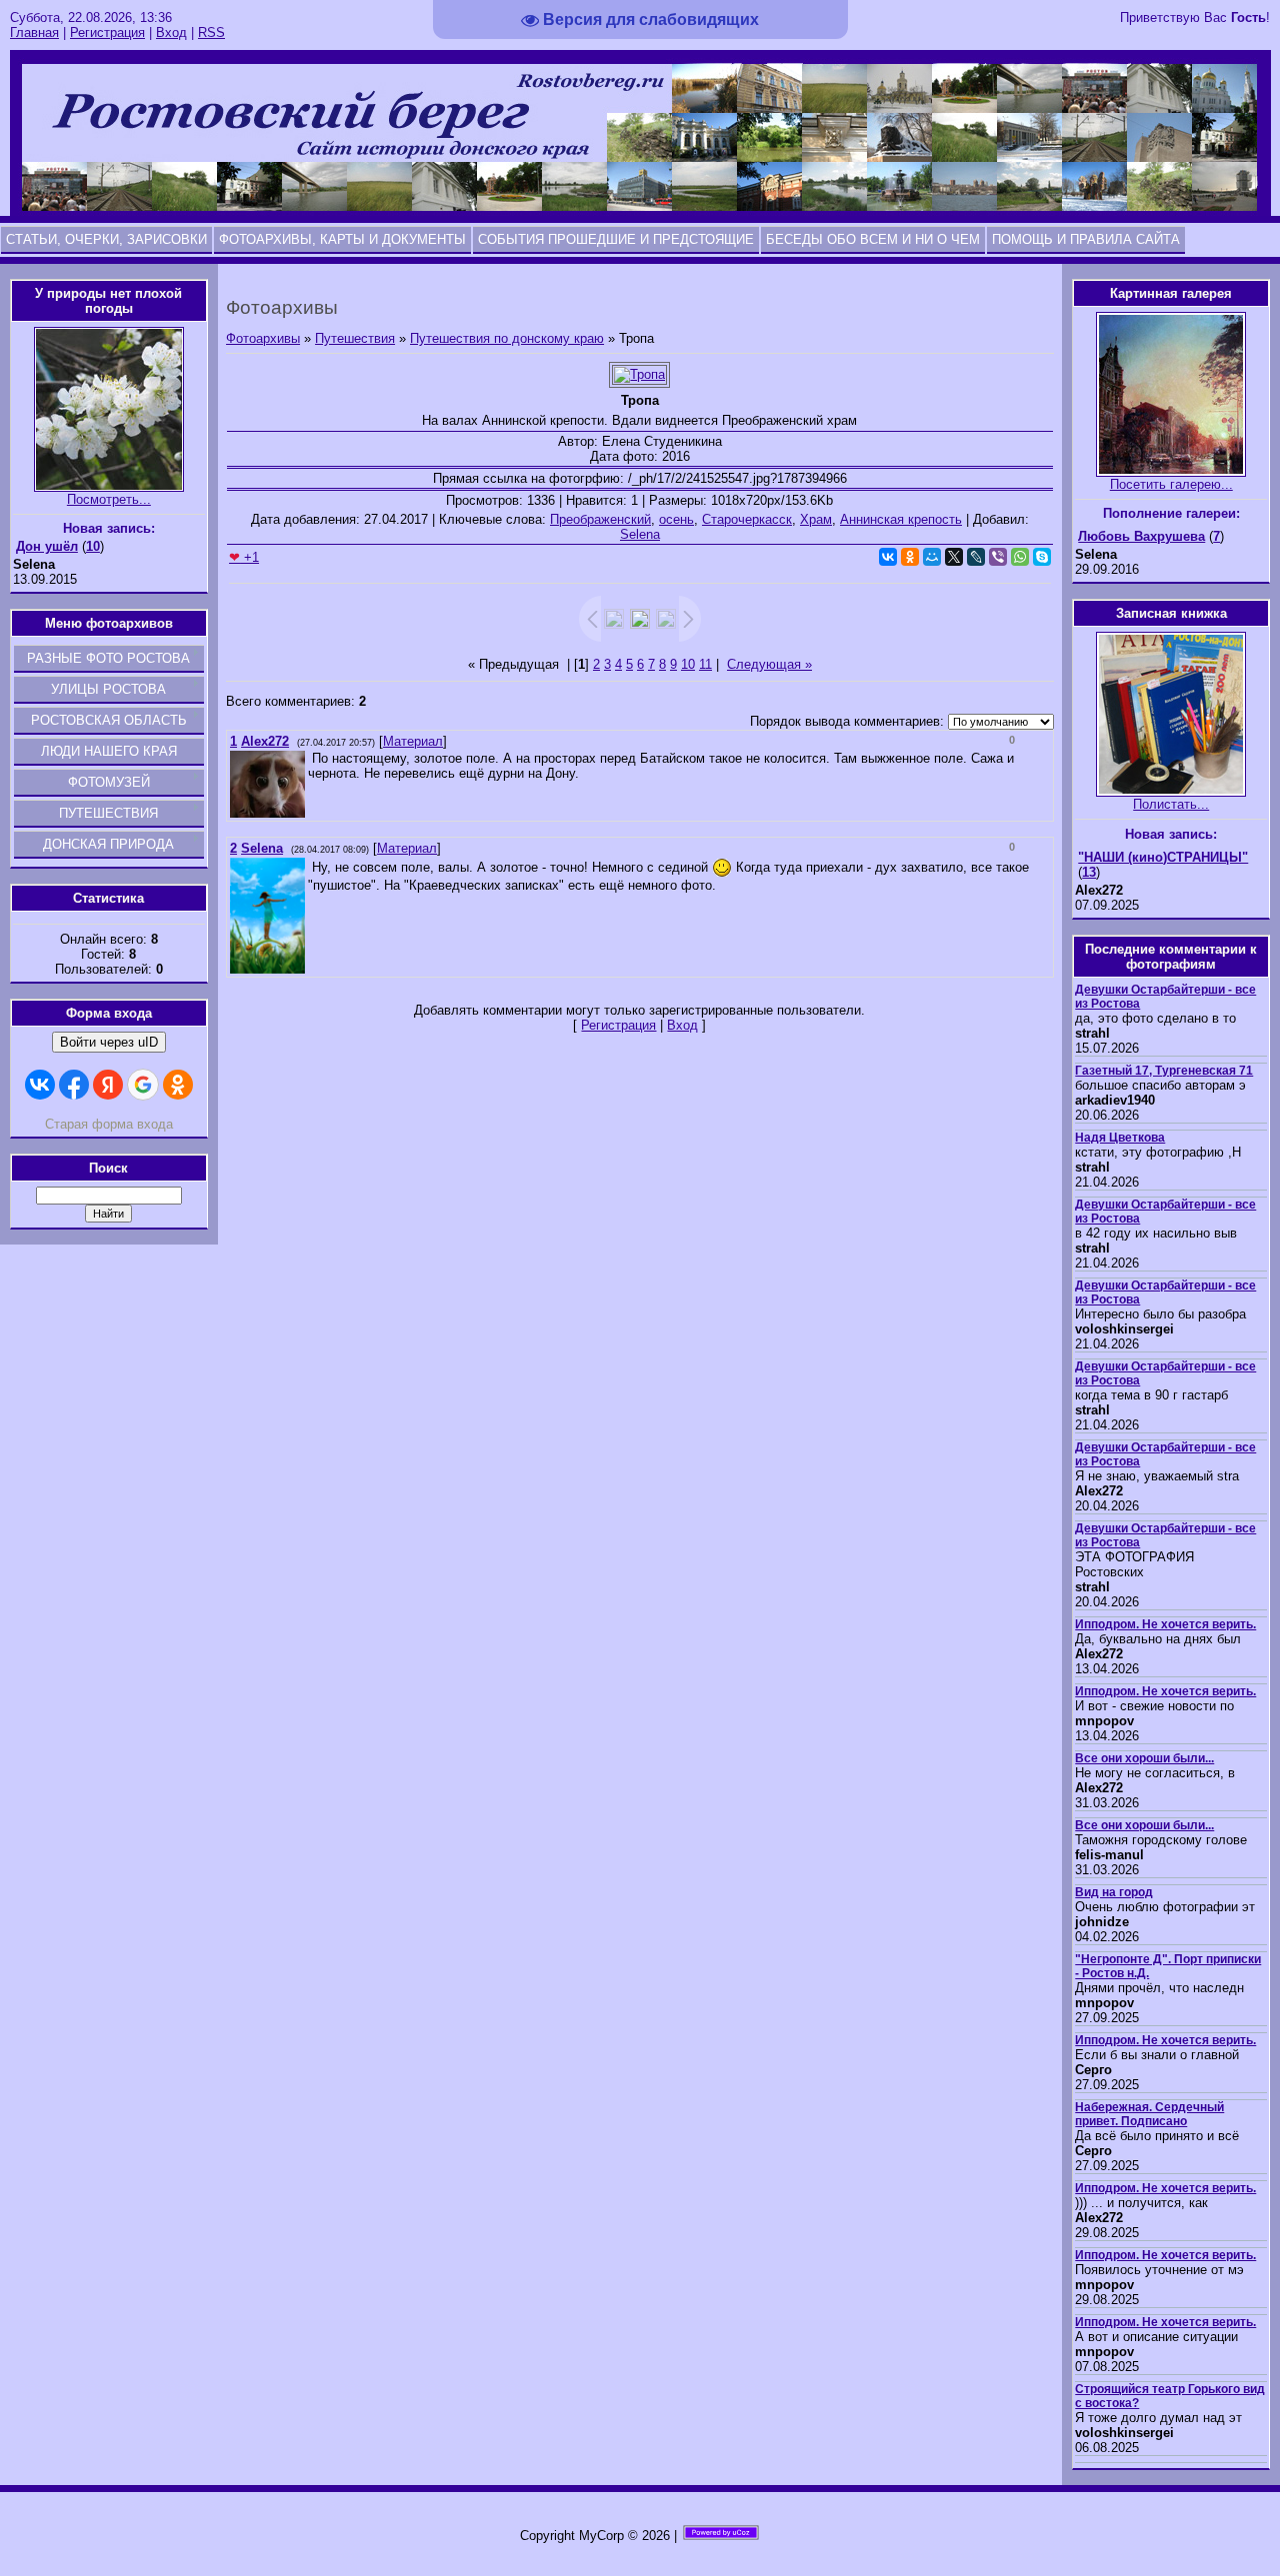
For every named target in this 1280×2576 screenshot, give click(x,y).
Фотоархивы (263, 338)
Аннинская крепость (901, 519)
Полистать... (1171, 804)
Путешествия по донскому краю (507, 338)
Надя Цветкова (1120, 1138)
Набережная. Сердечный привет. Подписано (1149, 2114)
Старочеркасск (747, 519)
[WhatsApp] (1020, 557)
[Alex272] (310, 758)
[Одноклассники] (910, 557)
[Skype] (1042, 557)
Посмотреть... (109, 499)
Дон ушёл (47, 546)
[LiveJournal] (976, 557)
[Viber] (998, 557)
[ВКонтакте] (888, 557)
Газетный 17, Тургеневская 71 (1164, 1071)
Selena (640, 534)
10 (688, 664)
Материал (413, 741)
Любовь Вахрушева (1141, 536)
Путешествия (355, 338)
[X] (954, 557)
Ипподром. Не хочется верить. (1165, 1624)
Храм (816, 519)
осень (676, 519)
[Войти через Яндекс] (108, 1085)
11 (705, 664)
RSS (211, 32)
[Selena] (310, 867)
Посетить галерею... (1171, 484)
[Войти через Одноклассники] (178, 1085)
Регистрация (107, 32)
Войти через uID (109, 1042)
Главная (34, 32)
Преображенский (600, 519)
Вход (171, 32)
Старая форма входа (109, 1124)
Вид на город (1114, 1892)
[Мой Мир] (932, 557)
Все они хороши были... (1144, 1758)
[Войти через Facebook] (74, 1085)
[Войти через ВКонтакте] (40, 1085)
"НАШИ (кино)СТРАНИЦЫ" (1163, 857)
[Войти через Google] (143, 1085)
